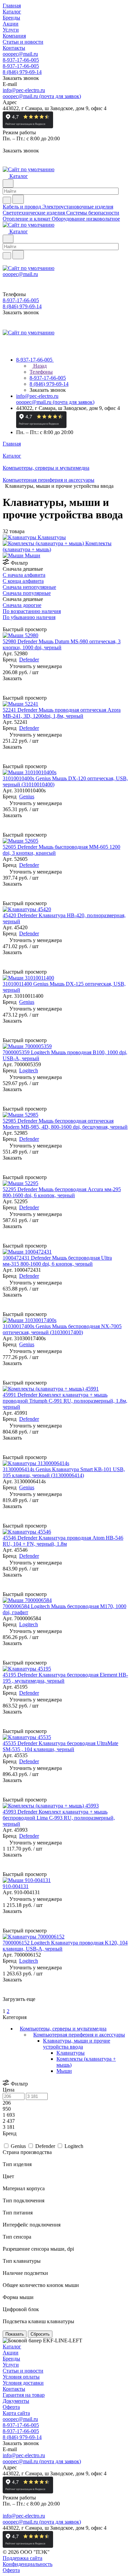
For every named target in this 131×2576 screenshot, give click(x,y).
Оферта (11, 2407)
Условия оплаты (21, 2377)
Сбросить (40, 2334)
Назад (39, 366)
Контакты (14, 2389)
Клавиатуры (71, 2053)
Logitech (29, 1070)
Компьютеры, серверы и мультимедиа (63, 2029)
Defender (29, 660)
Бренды (11, 2359)
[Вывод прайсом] (14, 623)
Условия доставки (23, 2383)
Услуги (11, 2365)
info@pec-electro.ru (24, 90)
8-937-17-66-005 (21, 60)
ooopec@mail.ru (20, 54)
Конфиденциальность (28, 2564)
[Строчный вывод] (9, 623)
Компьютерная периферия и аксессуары (79, 2035)
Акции (11, 2353)
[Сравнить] (6, 692)
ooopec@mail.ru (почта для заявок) (42, 96)
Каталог (12, 2347)
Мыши (64, 2071)
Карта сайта (16, 2413)
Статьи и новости (23, 2371)
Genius (27, 797)
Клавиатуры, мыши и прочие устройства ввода (77, 2044)
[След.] (4, 2005)
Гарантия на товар (24, 2395)
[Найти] (18, 199)
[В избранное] (6, 685)
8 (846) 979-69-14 (22, 72)
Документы (16, 2401)
